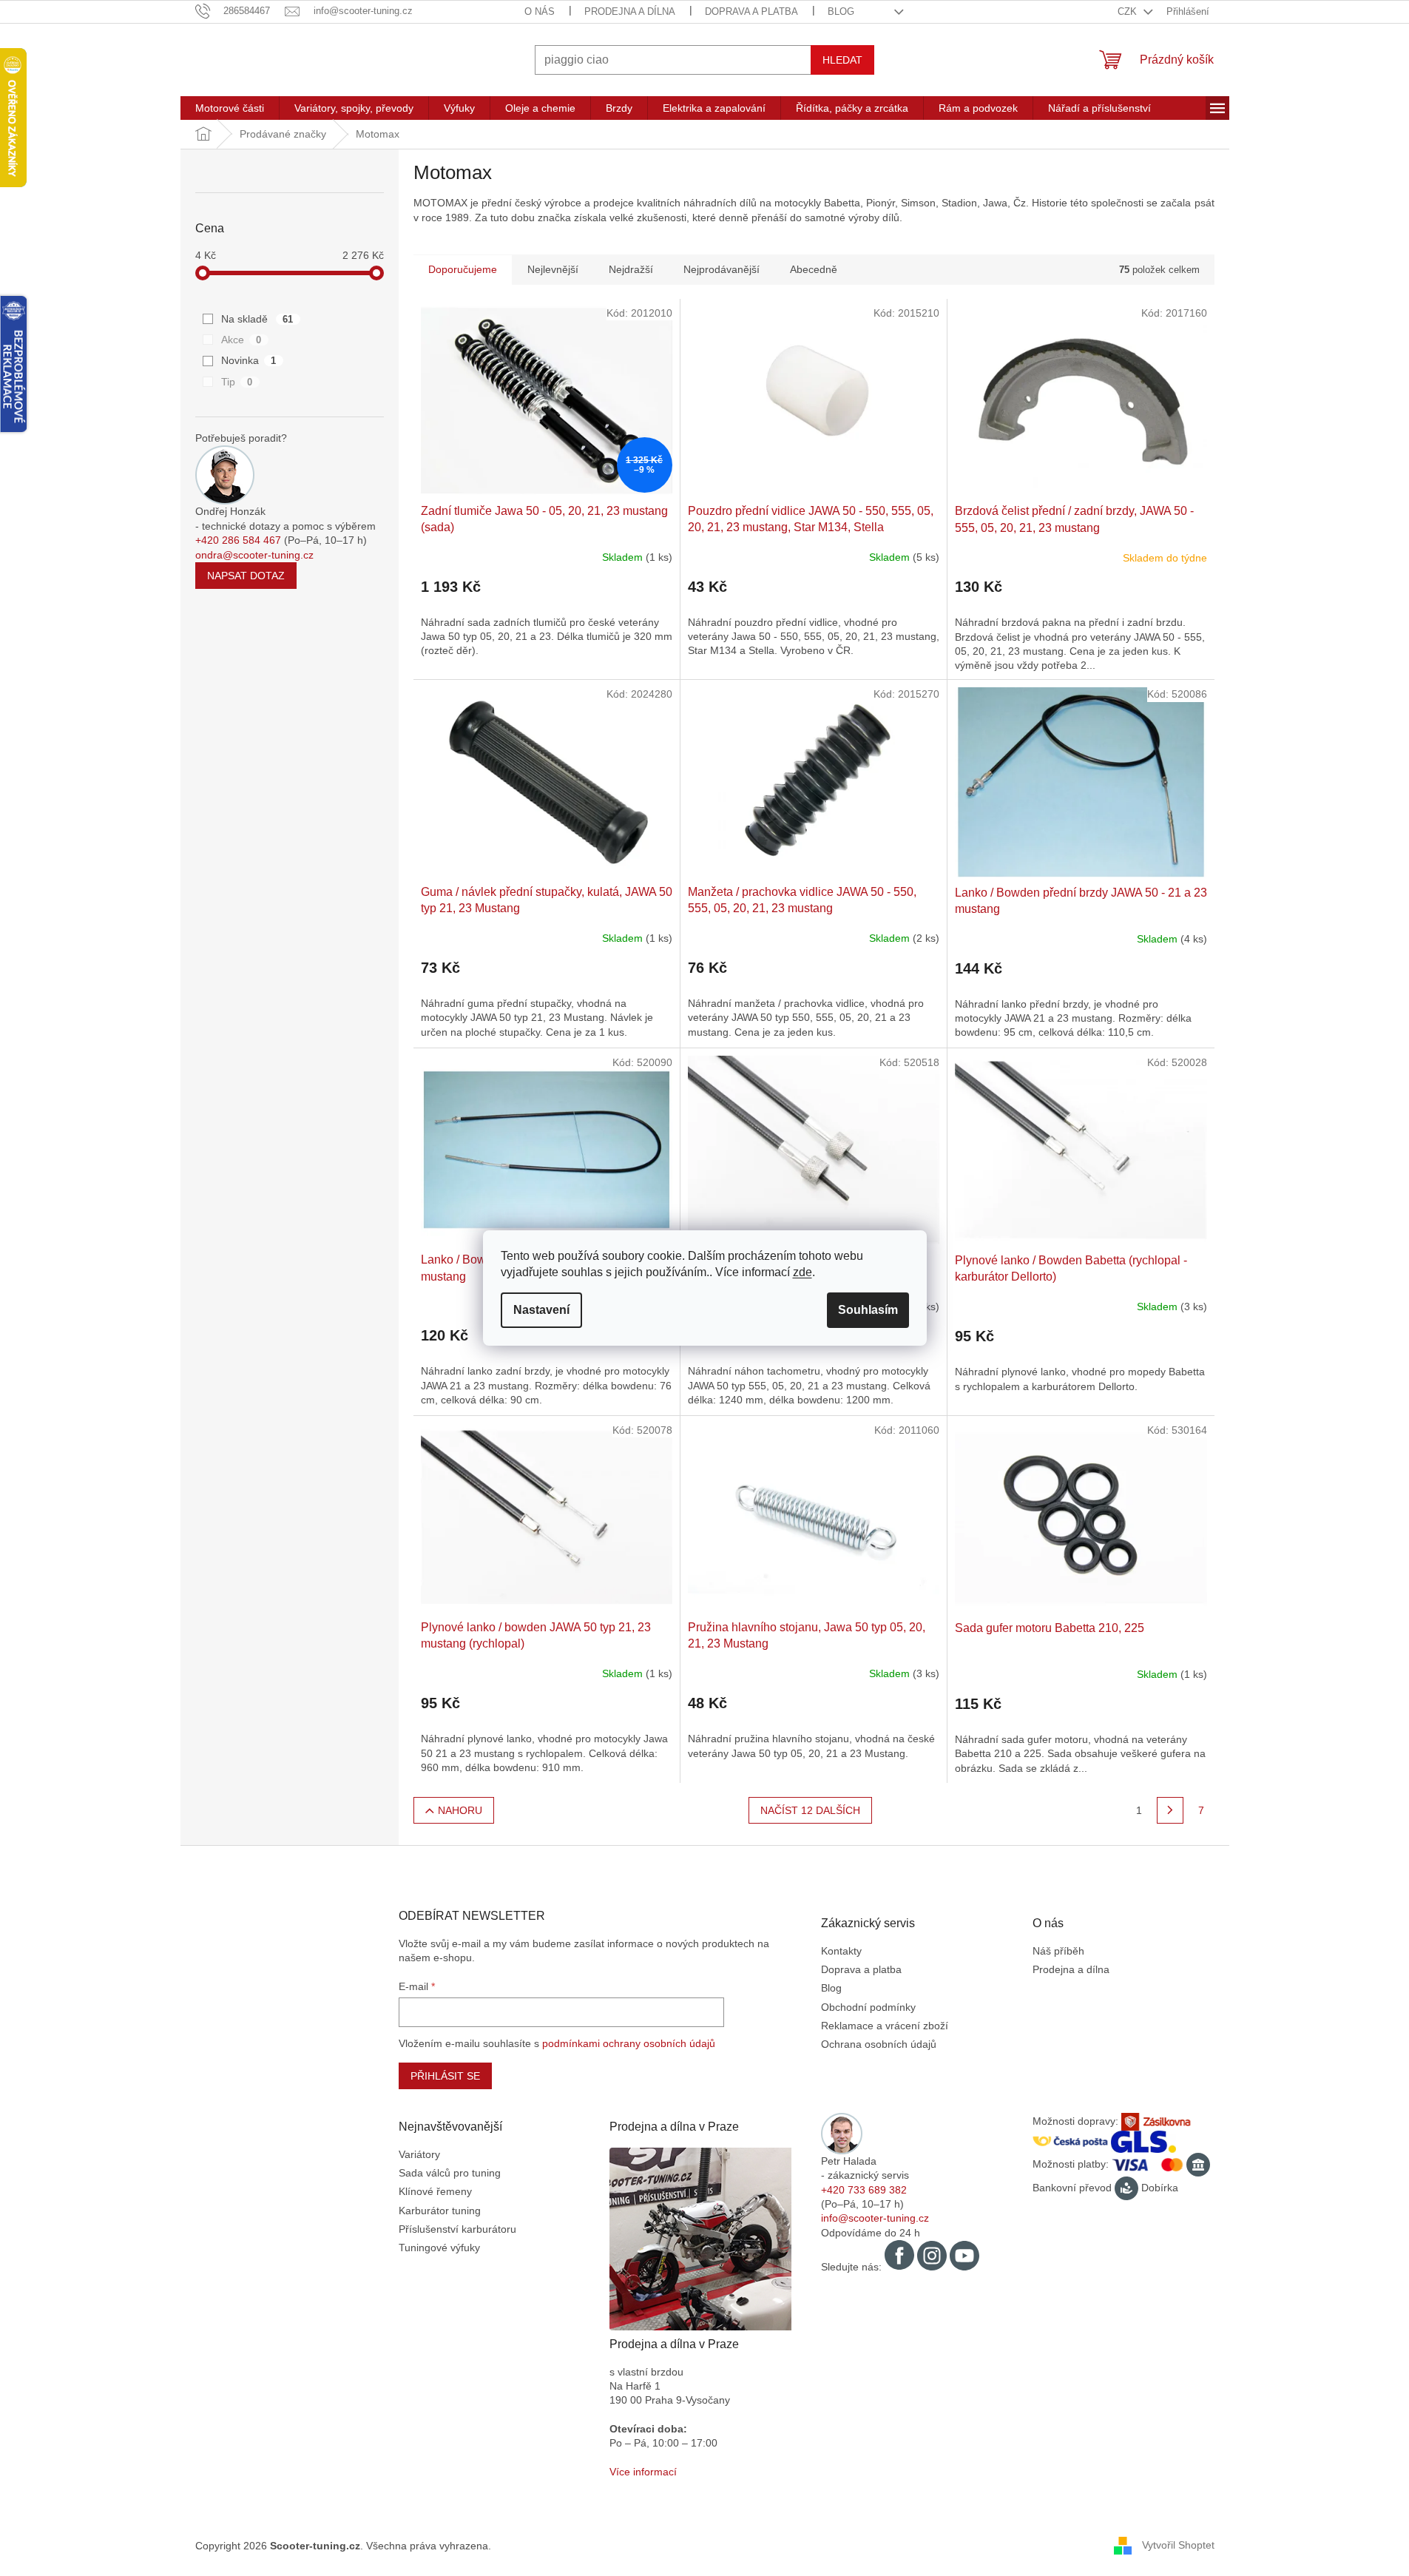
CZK (1129, 11)
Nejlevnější (553, 269)
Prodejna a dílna (630, 11)
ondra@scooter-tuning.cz (254, 555)
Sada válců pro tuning (450, 2173)
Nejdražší (631, 269)
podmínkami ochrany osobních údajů (629, 2043)
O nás (540, 11)
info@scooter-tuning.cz (875, 2218)
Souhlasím (868, 1310)
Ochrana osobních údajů (879, 2044)
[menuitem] (230, 108)
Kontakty (841, 1951)
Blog (841, 11)
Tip (237, 382)
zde (803, 1272)
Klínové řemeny (435, 2191)
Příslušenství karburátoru (457, 2229)
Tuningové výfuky (439, 2248)
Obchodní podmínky (868, 2007)
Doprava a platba (751, 11)
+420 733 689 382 (864, 2190)
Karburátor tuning (440, 2211)
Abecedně (814, 269)
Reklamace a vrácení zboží (885, 2026)
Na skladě (257, 319)
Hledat (842, 60)
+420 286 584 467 (238, 540)
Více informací (643, 2472)
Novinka (249, 360)
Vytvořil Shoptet (1178, 2545)
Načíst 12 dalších (810, 1810)
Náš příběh (1058, 1951)
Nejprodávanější (722, 269)
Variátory (419, 2154)
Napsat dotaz (246, 576)
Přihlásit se (445, 2076)
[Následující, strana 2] (1170, 1810)
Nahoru (460, 1810)
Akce (241, 340)
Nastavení (541, 1310)
